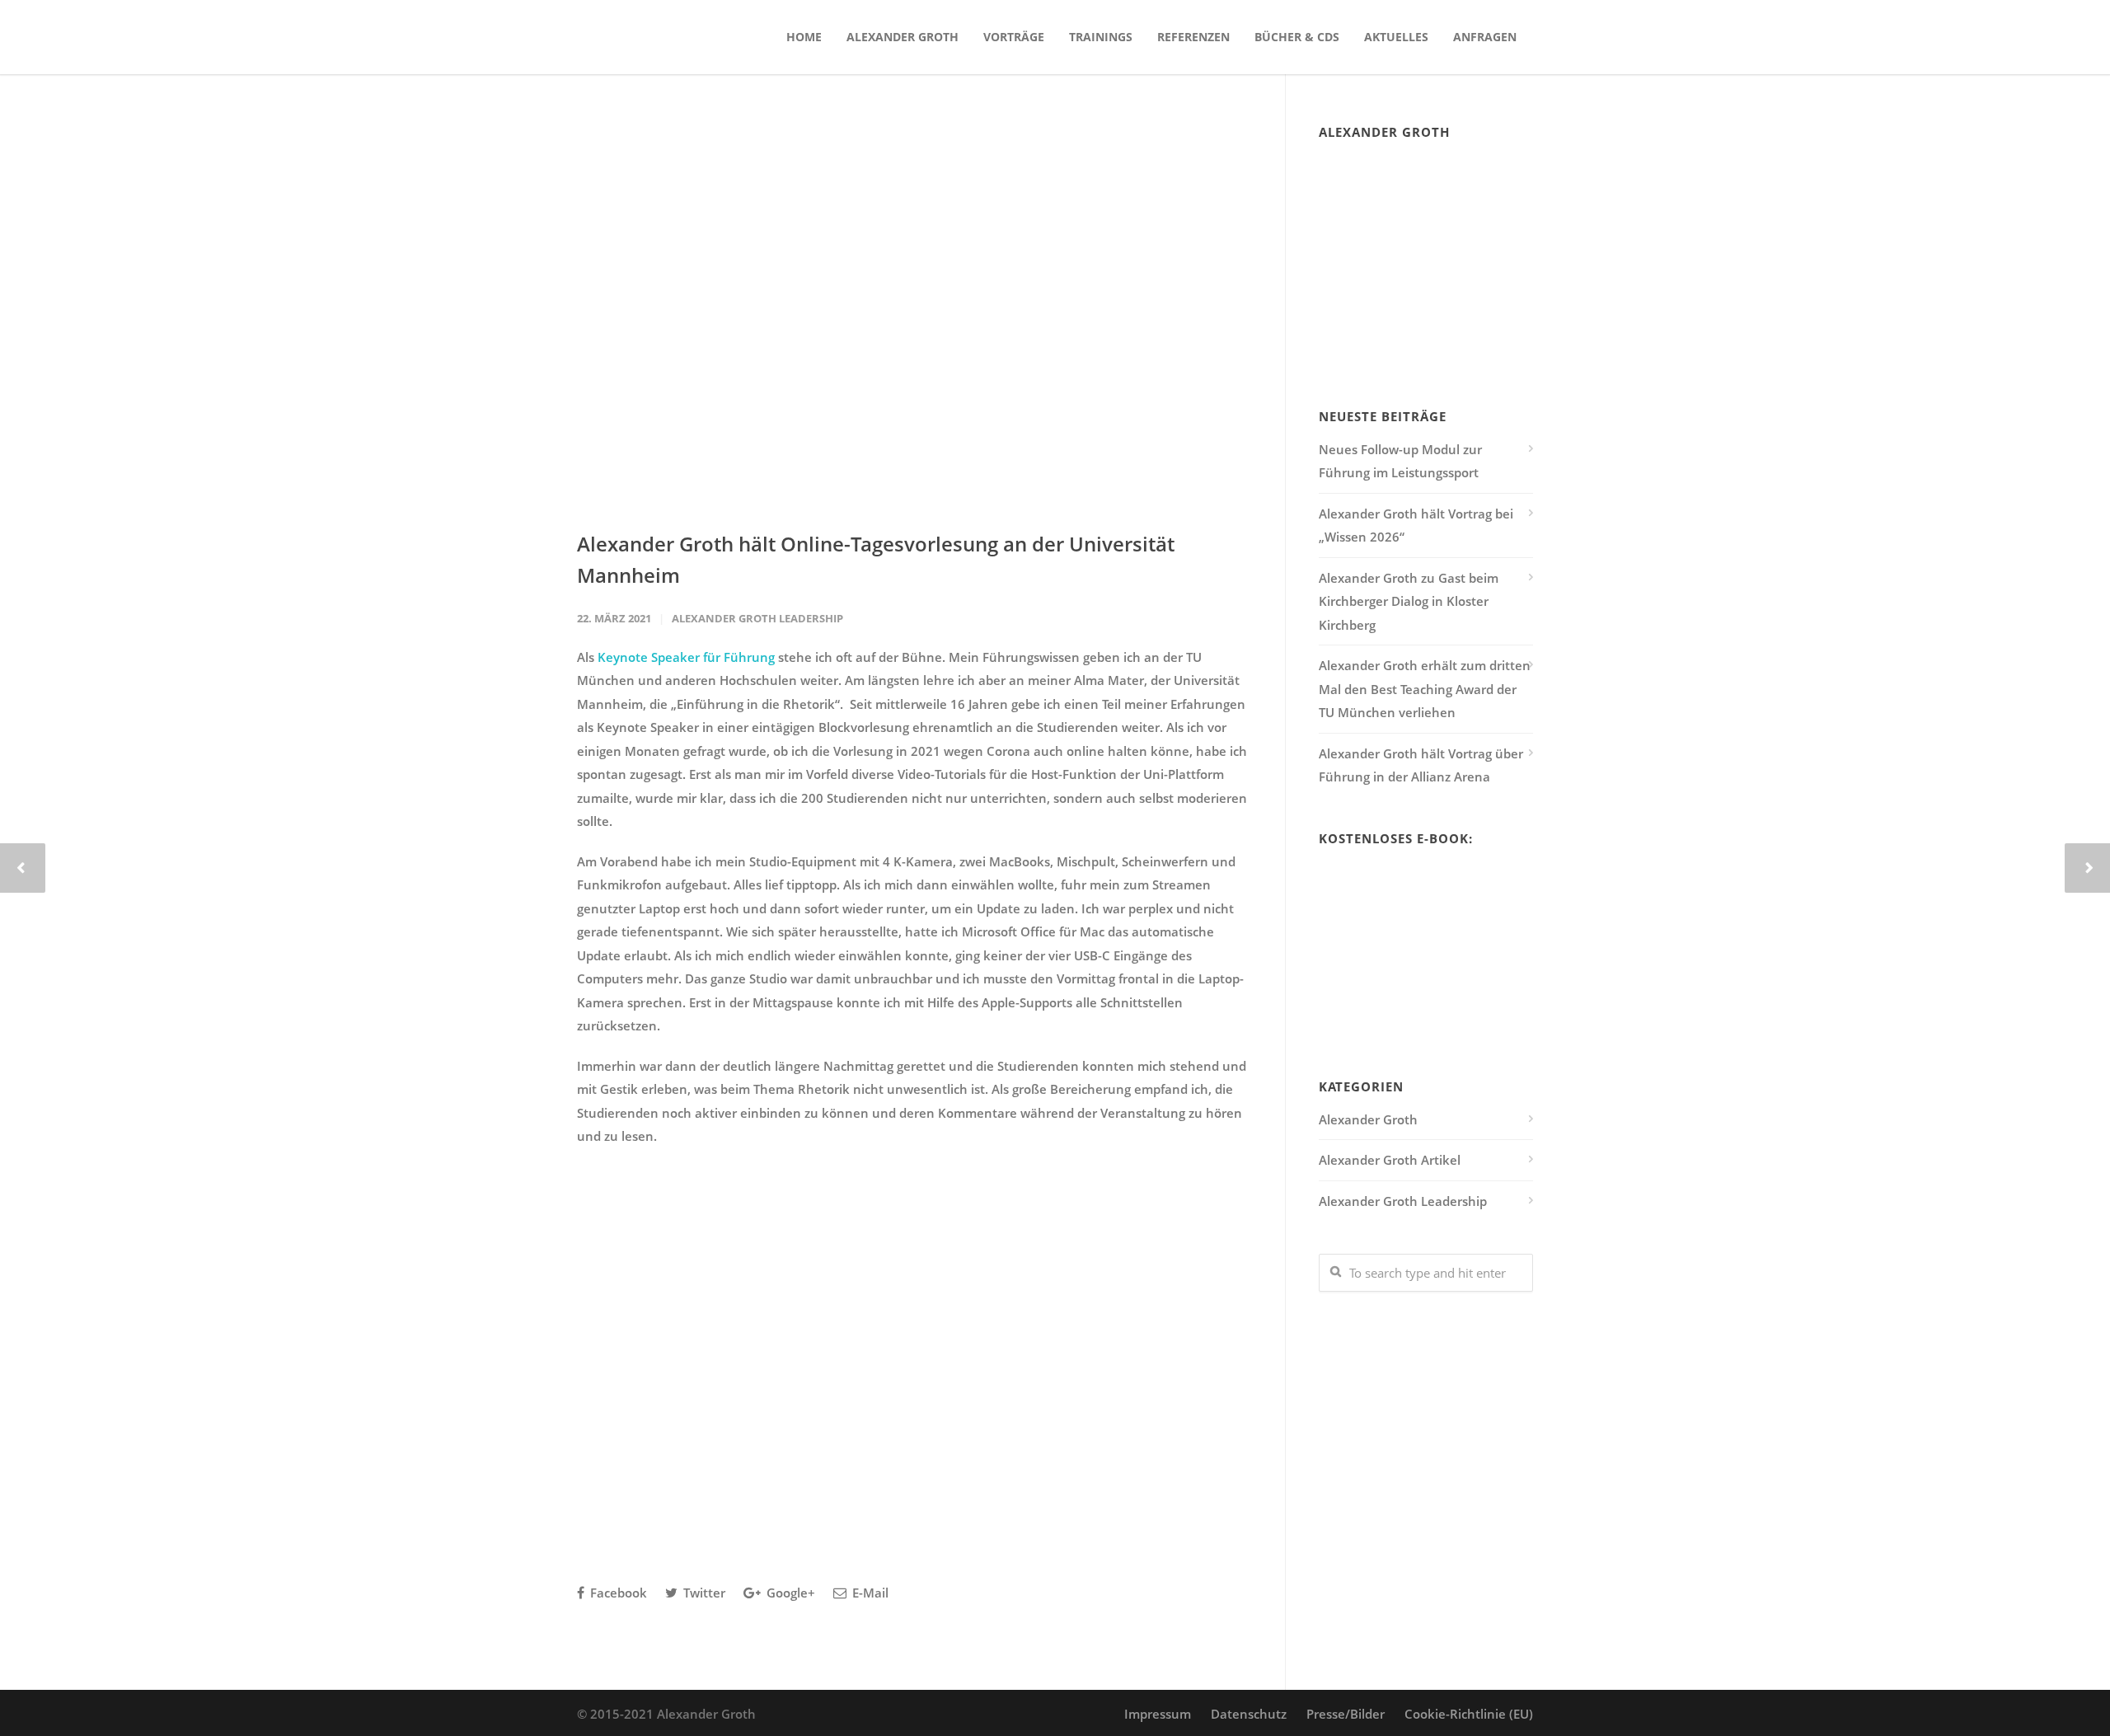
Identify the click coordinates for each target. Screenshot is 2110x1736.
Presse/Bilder (1346, 1714)
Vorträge (1014, 37)
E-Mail (869, 1593)
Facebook (617, 1593)
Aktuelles (1396, 37)
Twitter (703, 1593)
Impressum (1158, 1714)
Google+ (789, 1593)
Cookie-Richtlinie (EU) (1469, 1714)
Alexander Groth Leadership (757, 618)
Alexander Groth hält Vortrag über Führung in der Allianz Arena (1421, 765)
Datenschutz (1249, 1714)
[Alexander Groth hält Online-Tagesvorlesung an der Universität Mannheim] (914, 314)
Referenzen (1193, 37)
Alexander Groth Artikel (1390, 1160)
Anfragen (1485, 37)
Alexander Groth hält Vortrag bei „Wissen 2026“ (1416, 525)
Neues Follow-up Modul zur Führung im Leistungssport (1400, 461)
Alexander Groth (903, 37)
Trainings (1101, 37)
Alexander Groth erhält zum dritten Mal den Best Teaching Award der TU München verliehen (1425, 689)
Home (804, 37)
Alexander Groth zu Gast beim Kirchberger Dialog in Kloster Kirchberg (1409, 601)
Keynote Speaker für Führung (686, 657)
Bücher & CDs (1297, 37)
